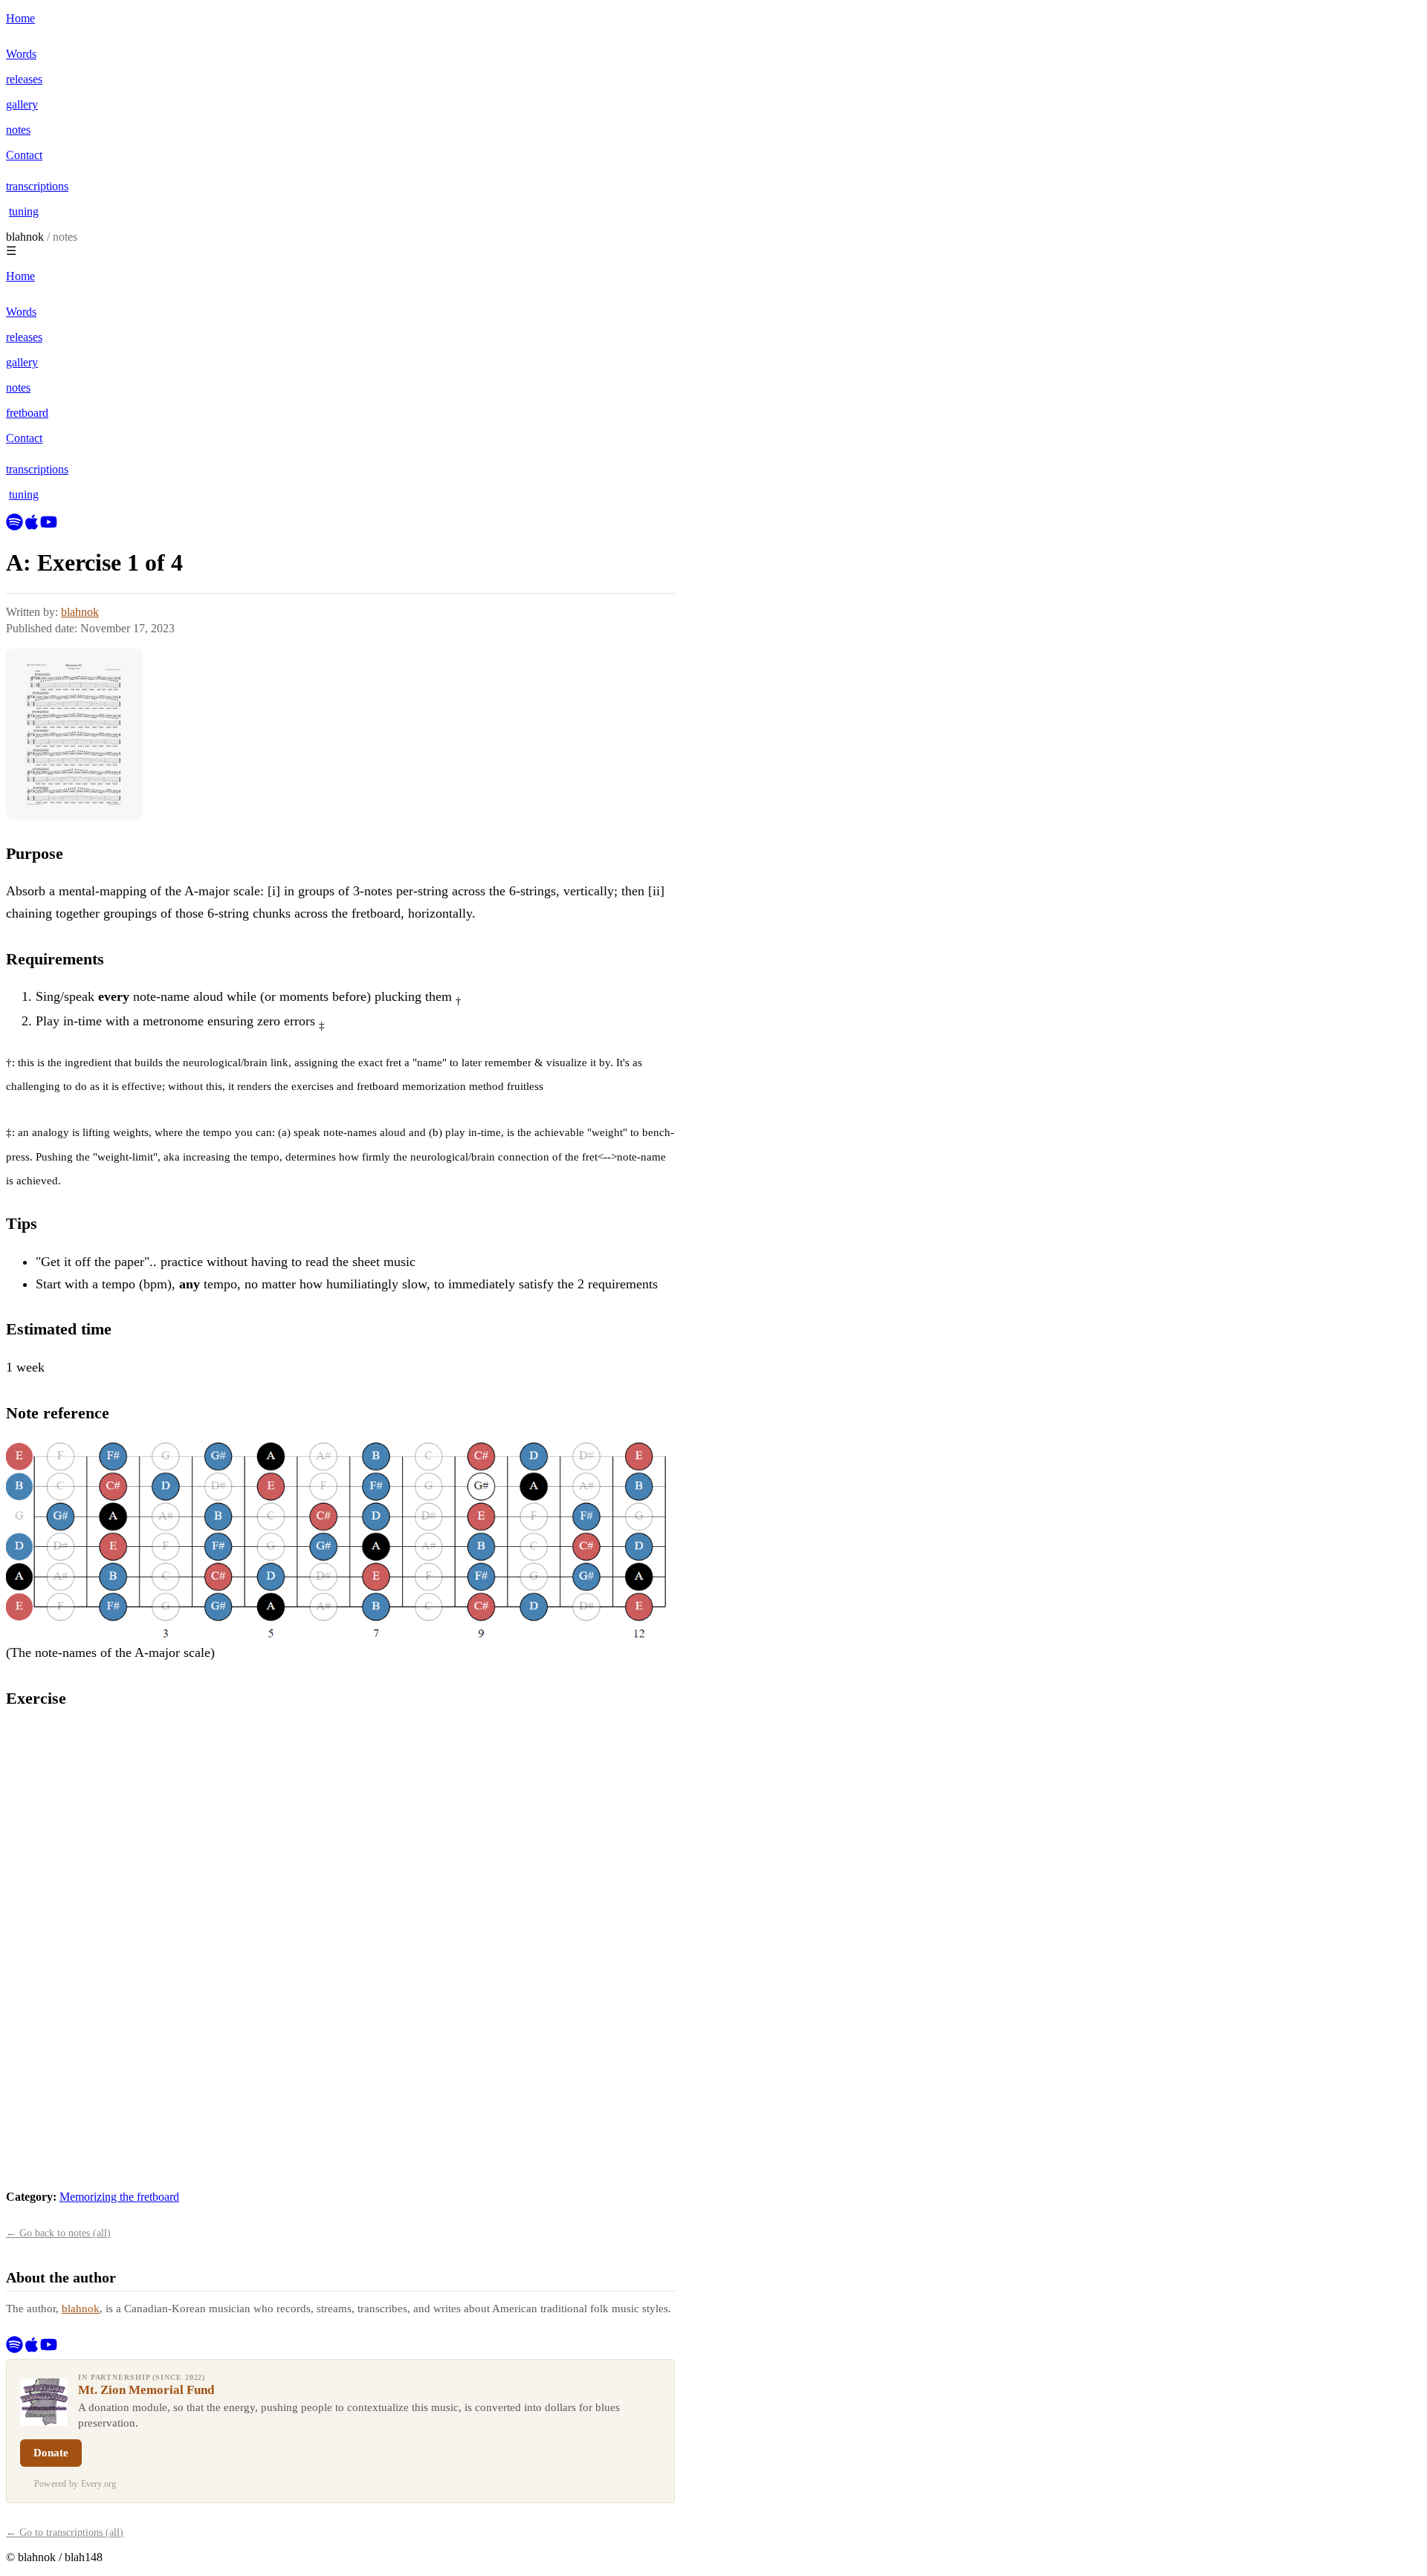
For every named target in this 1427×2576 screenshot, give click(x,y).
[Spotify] (14, 526)
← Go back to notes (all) (58, 2233)
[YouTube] (49, 526)
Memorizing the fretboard (119, 2197)
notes (65, 237)
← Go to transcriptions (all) (65, 2533)
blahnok (25, 237)
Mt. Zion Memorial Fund (146, 2390)
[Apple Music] (32, 526)
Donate (51, 2453)
